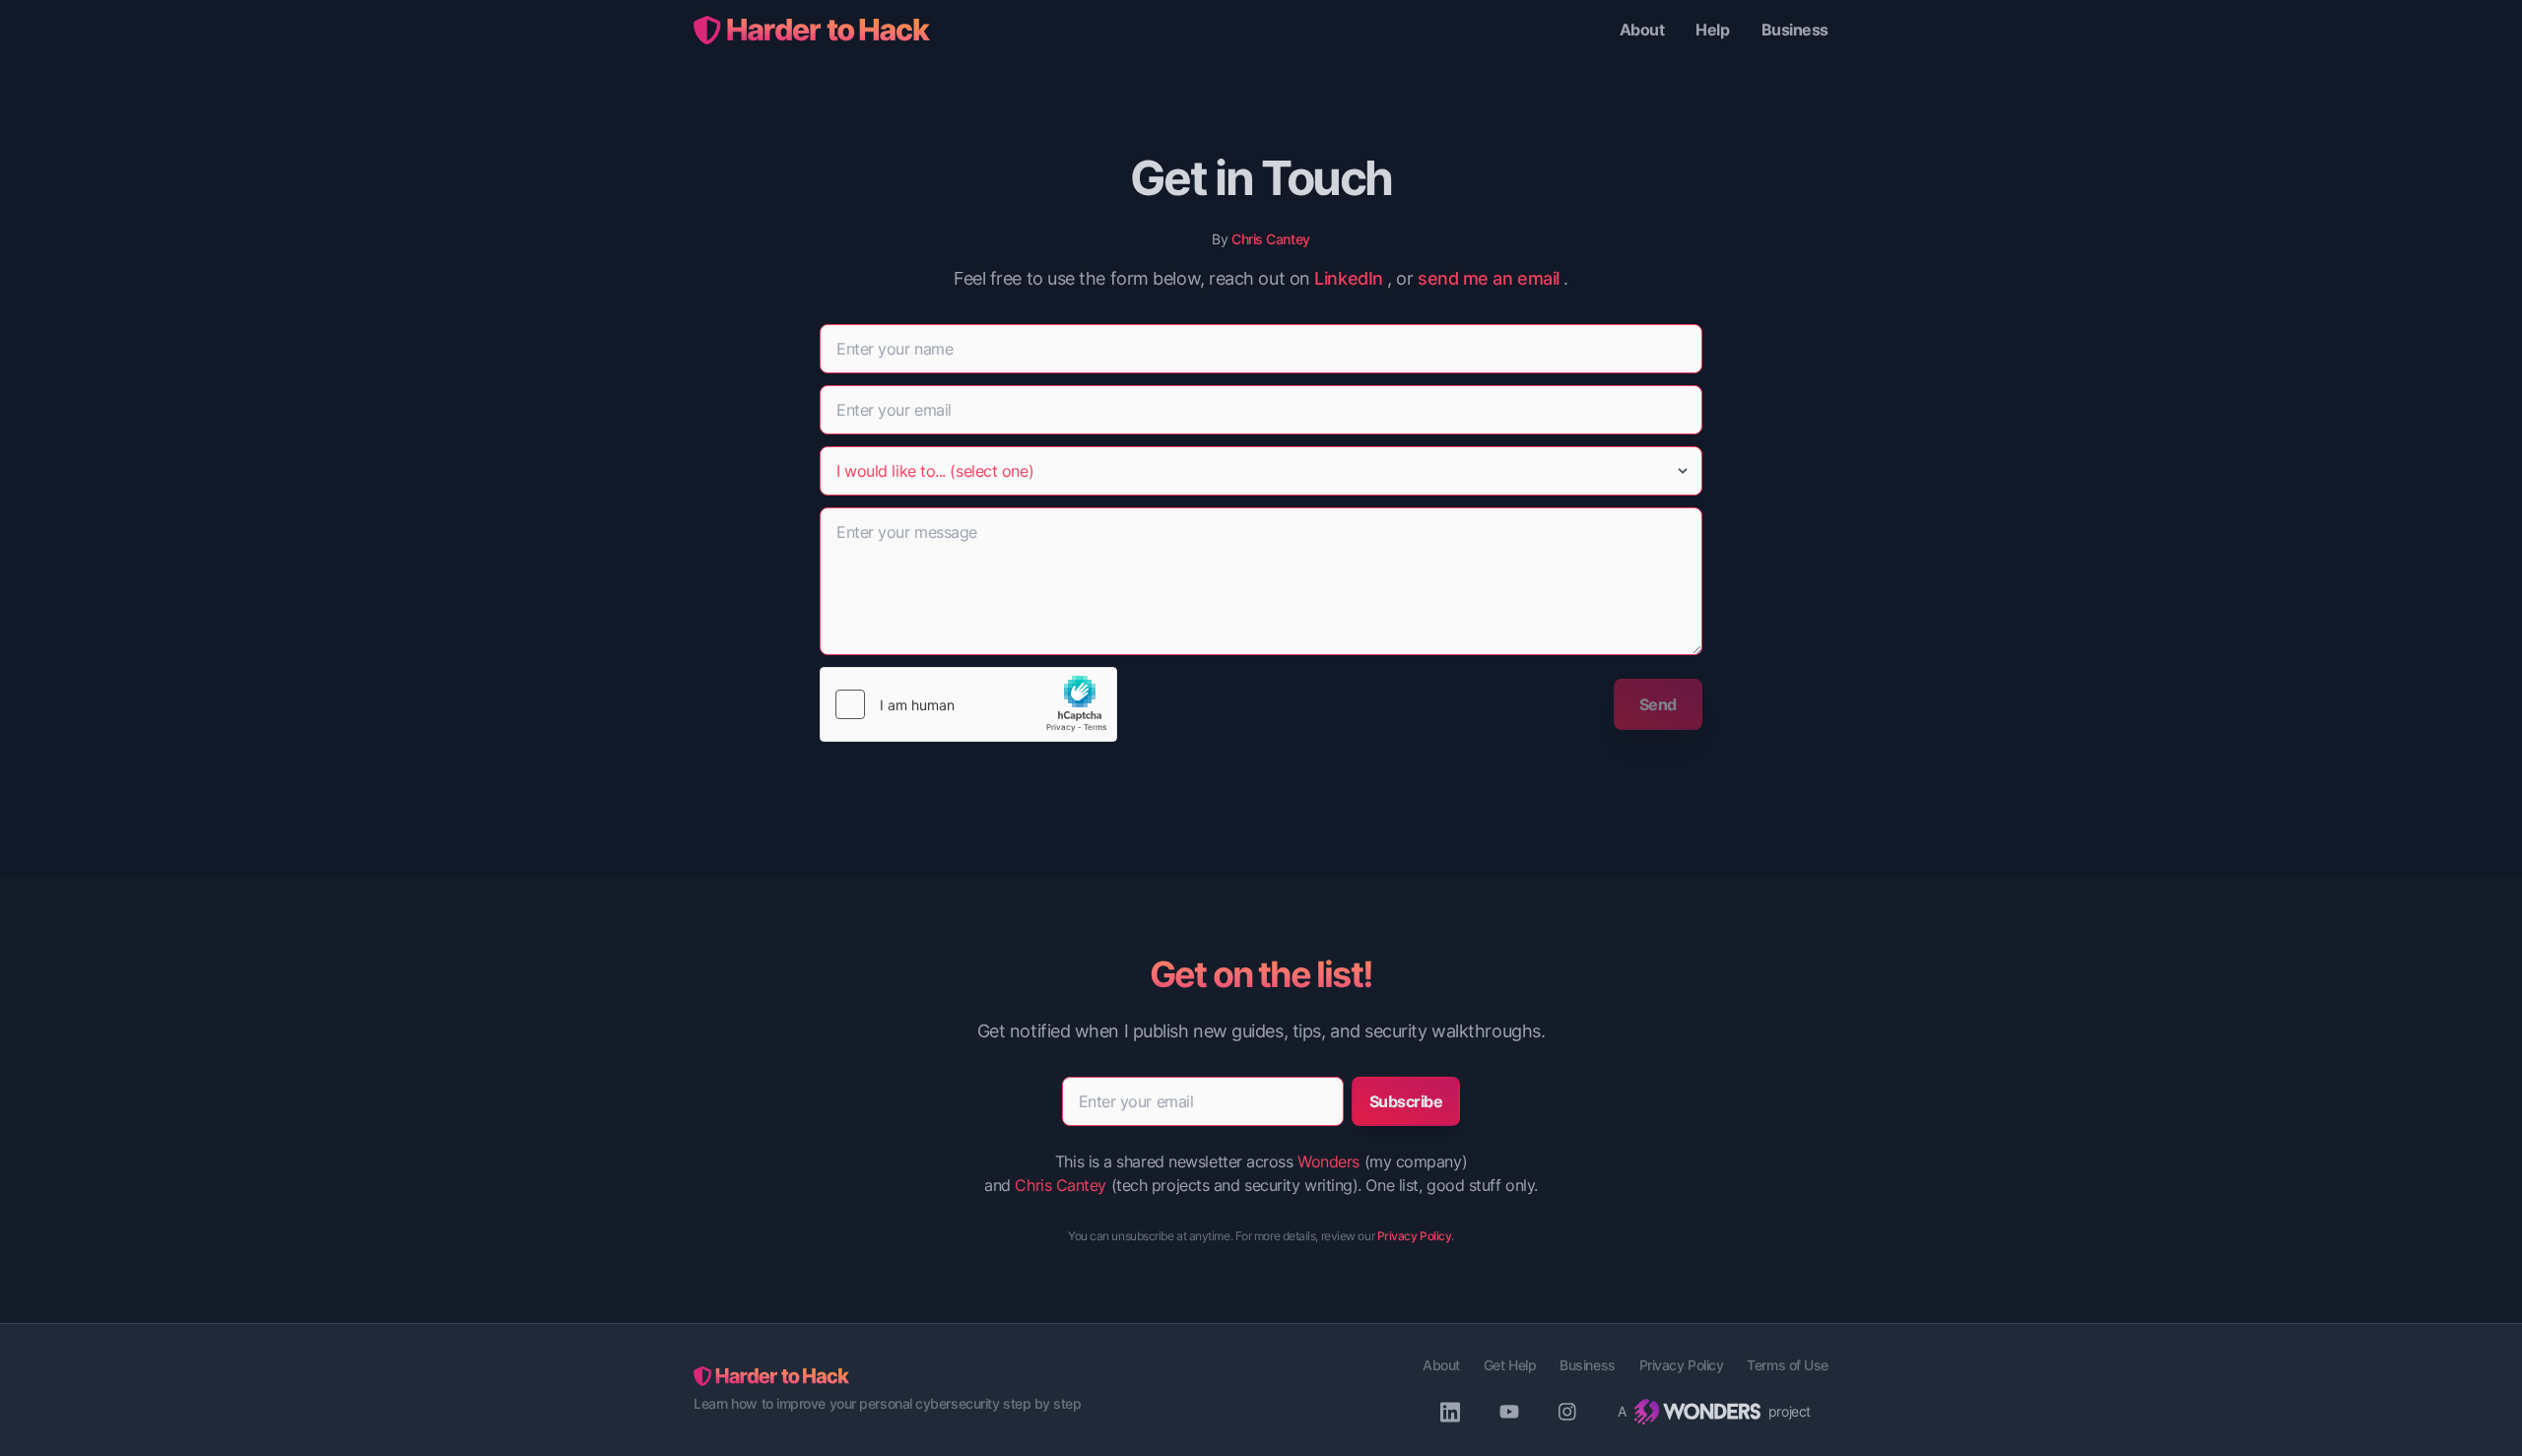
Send (1658, 704)
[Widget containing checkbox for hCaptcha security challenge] (968, 704)
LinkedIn (1348, 278)
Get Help (1510, 1365)
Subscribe (1406, 1101)
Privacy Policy (1415, 1236)
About (1642, 30)
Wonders (1328, 1161)
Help (1712, 30)
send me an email (1489, 278)
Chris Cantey (1271, 239)
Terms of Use (1788, 1365)
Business (1795, 30)
